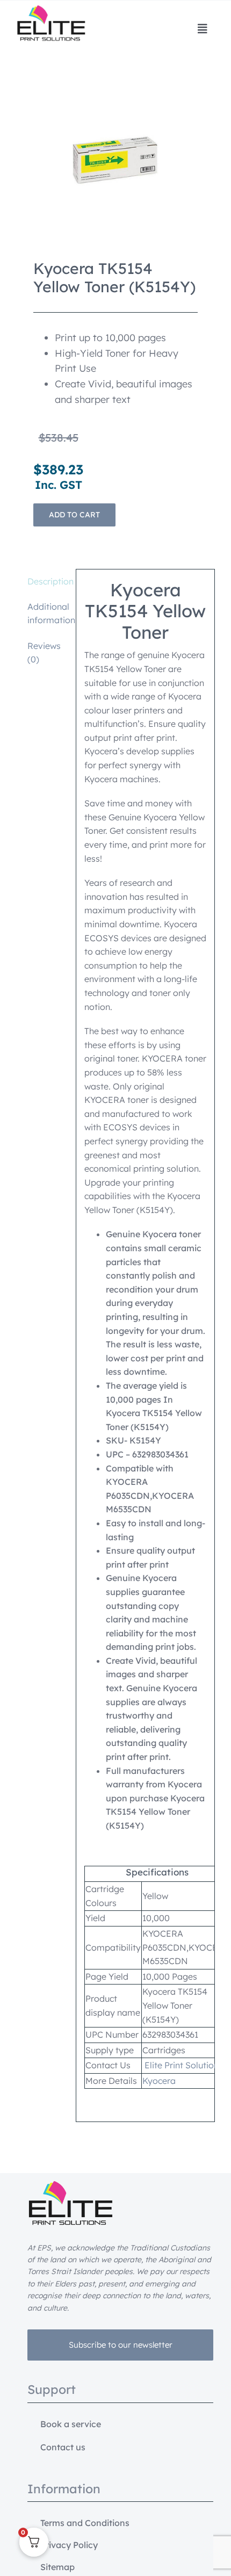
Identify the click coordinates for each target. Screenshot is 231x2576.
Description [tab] (48, 581)
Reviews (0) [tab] (44, 653)
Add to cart (74, 515)
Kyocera (159, 2081)
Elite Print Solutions (184, 2065)
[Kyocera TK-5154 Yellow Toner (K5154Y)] (116, 160)
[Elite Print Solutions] (51, 10)
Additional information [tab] (48, 614)
